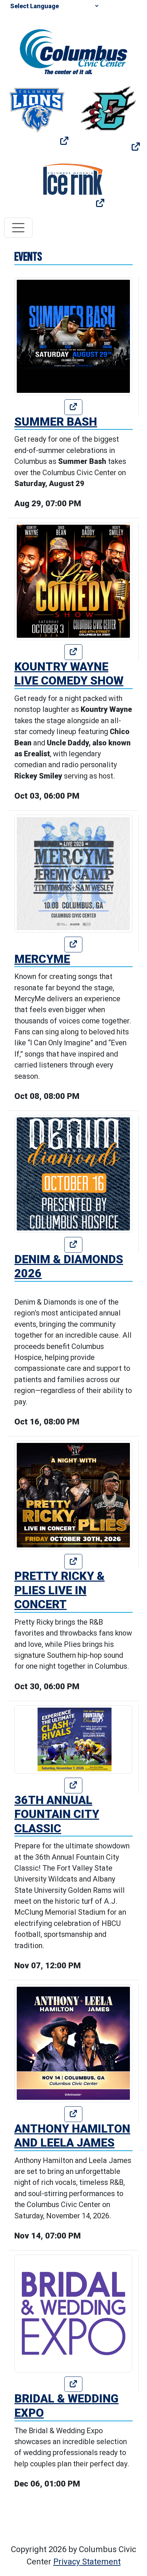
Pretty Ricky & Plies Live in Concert (59, 1590)
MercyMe (42, 959)
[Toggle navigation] (18, 228)
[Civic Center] (74, 51)
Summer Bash (56, 422)
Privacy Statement (87, 2562)
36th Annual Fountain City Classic (57, 1814)
